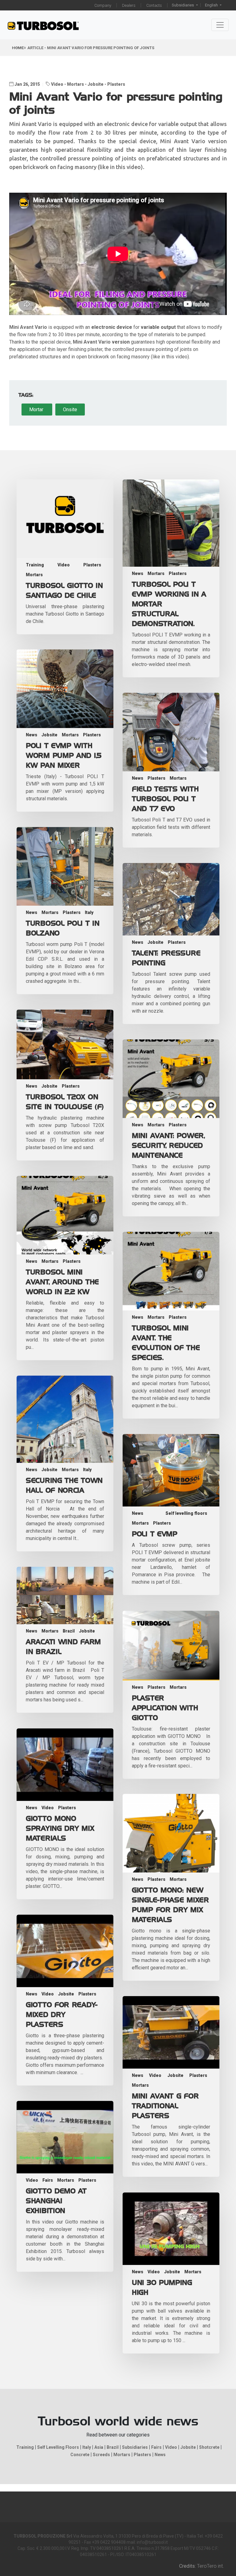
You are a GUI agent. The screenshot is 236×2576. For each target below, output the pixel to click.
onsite (70, 410)
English (212, 5)
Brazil (69, 1631)
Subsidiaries (183, 5)
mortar (37, 410)
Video (58, 84)
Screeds (101, 2455)
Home (18, 48)
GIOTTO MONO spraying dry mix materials (60, 1829)
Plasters (116, 84)
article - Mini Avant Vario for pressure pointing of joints (91, 48)
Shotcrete (209, 2447)
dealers (129, 5)
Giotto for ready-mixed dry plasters (62, 2015)
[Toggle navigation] (220, 25)
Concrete (80, 2455)
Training (35, 565)
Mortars (75, 84)
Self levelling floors (186, 1513)
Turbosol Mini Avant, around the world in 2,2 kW (62, 1282)
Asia (99, 2447)
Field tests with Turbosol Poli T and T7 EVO (165, 799)
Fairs (48, 2180)
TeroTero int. (210, 2566)
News (138, 573)
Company (103, 5)
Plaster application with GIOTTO (165, 1708)
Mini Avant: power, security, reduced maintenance (168, 1146)
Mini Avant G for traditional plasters (165, 2106)
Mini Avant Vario (92, 342)
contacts (154, 5)
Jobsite (96, 84)
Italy (89, 912)
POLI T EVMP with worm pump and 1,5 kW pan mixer (64, 756)
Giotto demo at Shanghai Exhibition (56, 2201)
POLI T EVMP (155, 1534)
